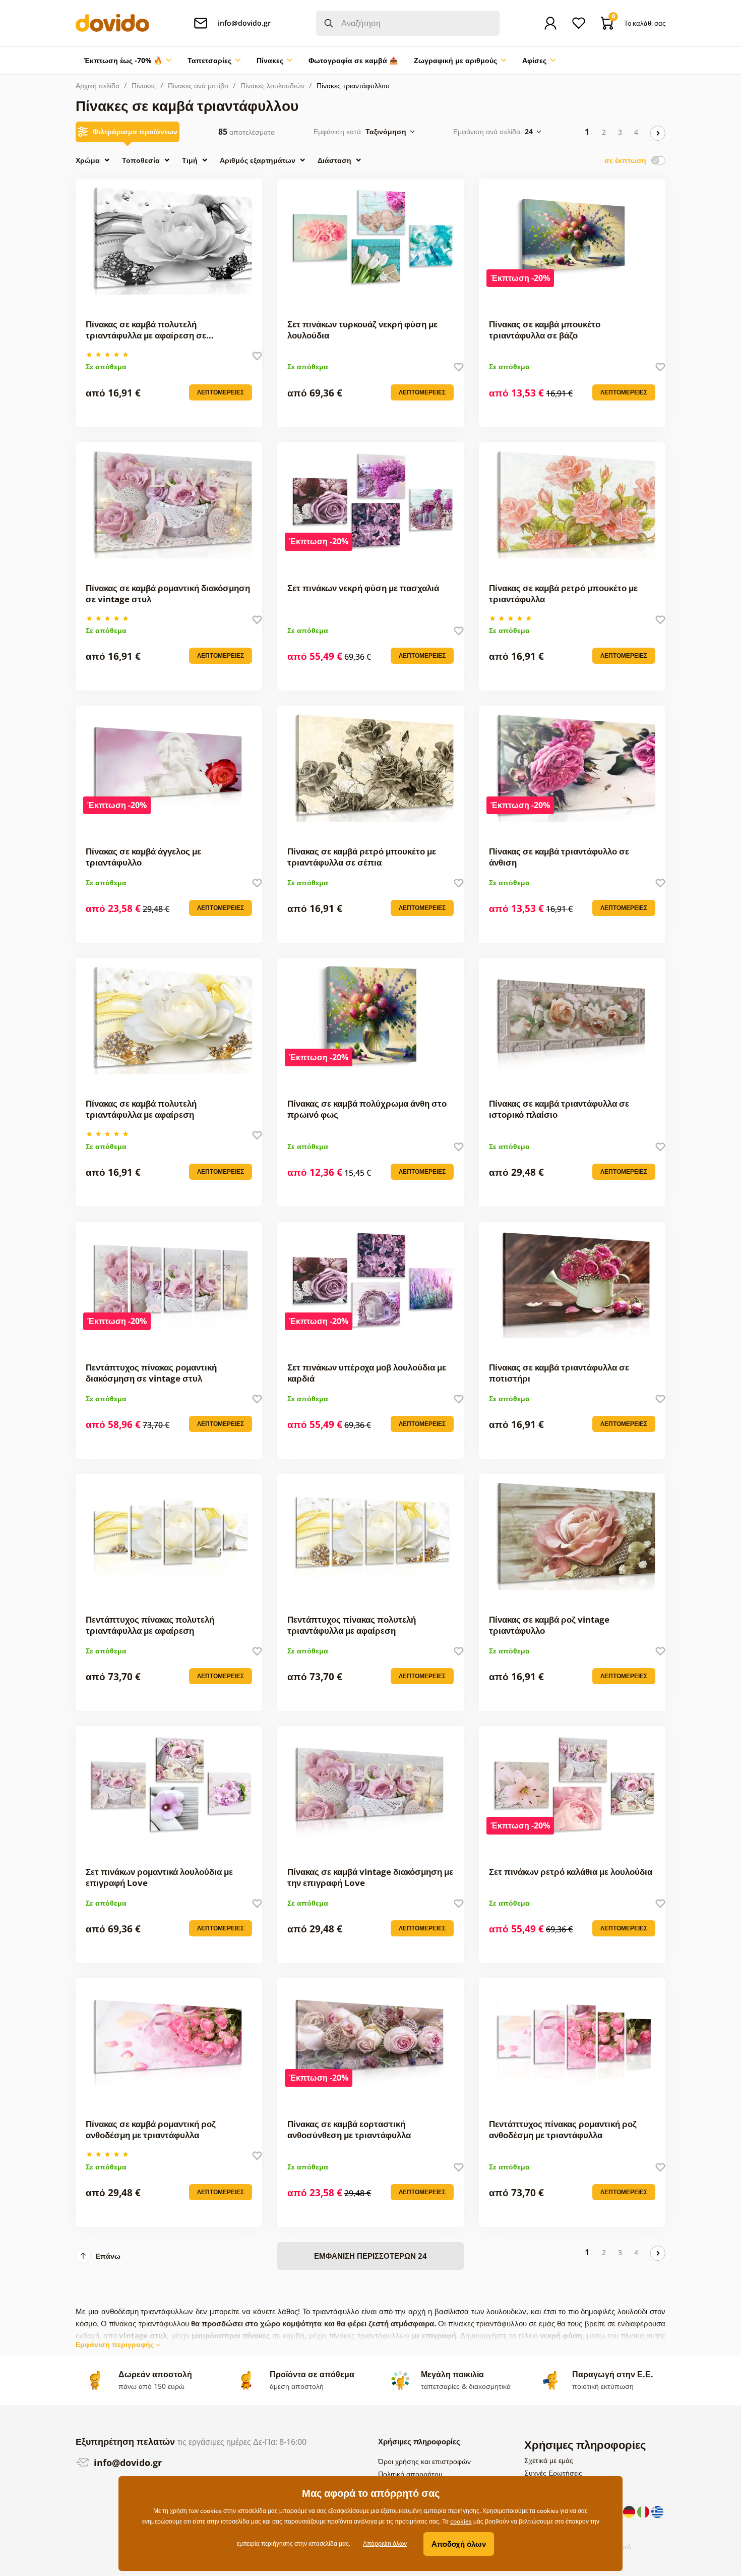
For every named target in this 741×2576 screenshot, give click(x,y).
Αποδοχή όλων (459, 2544)
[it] (644, 2511)
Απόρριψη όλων (385, 2543)
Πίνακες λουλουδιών (272, 85)
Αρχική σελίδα (98, 85)
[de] (630, 2511)
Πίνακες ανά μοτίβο (198, 85)
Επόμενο (658, 133)
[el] (657, 2511)
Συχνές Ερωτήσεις (553, 2473)
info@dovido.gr (127, 2463)
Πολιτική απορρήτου (410, 2474)
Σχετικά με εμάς (549, 2460)
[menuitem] (128, 61)
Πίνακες (144, 85)
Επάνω (108, 2256)
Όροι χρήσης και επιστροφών (424, 2461)
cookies (461, 2521)
